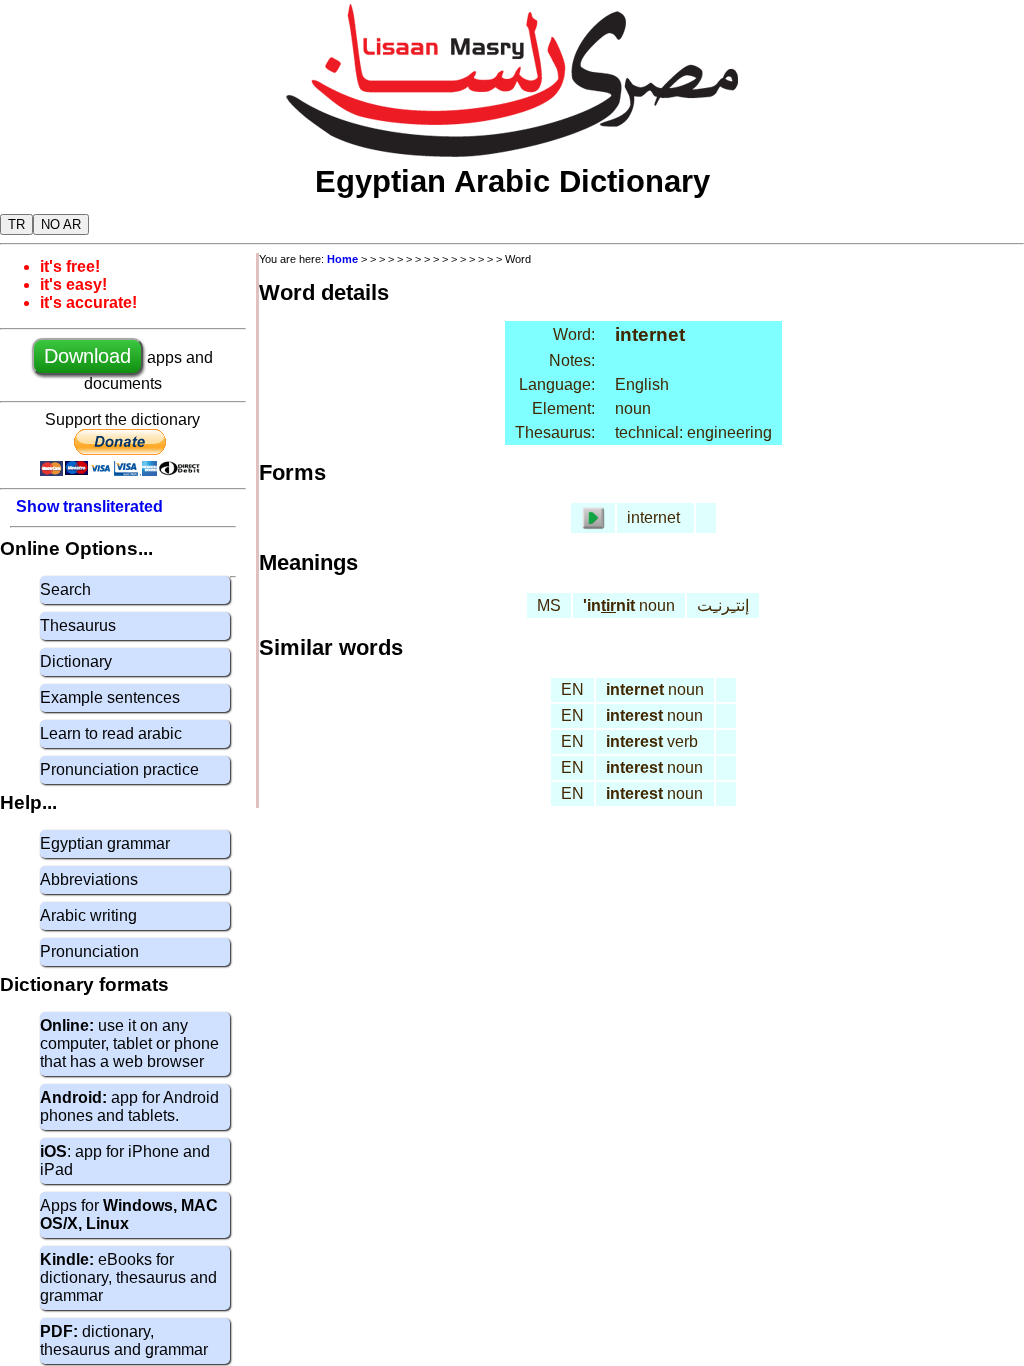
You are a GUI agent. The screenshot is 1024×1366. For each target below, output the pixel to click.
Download (87, 356)
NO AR (61, 224)
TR (16, 224)
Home (342, 259)
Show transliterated (89, 506)
